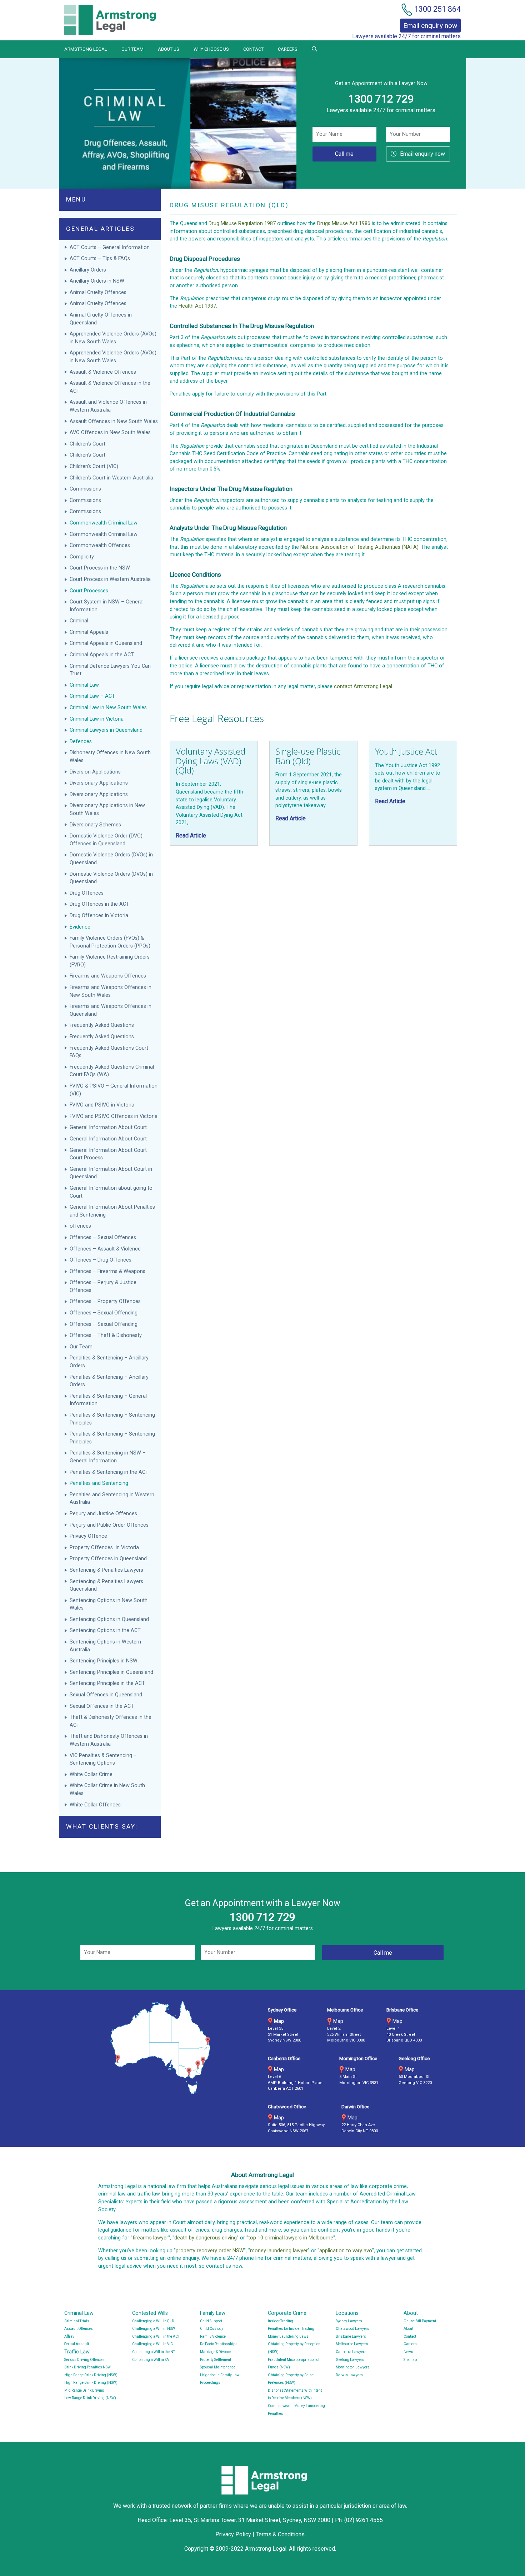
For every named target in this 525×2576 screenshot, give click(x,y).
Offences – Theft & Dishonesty (106, 1335)
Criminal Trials (77, 2321)
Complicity (82, 557)
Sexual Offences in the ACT (102, 1706)
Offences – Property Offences (106, 1301)
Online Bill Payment (420, 2321)
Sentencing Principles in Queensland (111, 1672)
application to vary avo (346, 2251)
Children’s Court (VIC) (94, 466)
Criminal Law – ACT (92, 696)
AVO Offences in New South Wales (110, 432)
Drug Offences (87, 893)
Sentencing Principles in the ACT (107, 1683)
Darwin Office (355, 2107)
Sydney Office (282, 2010)
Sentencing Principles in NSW (104, 1661)
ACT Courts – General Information (110, 247)
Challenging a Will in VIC (152, 2344)
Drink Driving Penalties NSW (87, 2367)
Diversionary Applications (99, 783)
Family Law (213, 2313)
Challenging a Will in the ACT (156, 2336)
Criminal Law (84, 685)
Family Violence (213, 2336)
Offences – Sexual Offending (104, 1313)
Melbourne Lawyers (352, 2344)
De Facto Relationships (219, 2344)
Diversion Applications (95, 772)
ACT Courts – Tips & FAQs (100, 258)
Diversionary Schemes (96, 825)
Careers (288, 49)
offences (80, 1226)
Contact (253, 49)
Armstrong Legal (86, 49)
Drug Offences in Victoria (99, 916)
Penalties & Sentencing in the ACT (109, 1472)
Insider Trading (281, 2321)
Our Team (132, 49)
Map (279, 2021)
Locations (347, 2313)
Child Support (211, 2321)
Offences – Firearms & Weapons (108, 1271)
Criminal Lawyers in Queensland (106, 730)
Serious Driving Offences (84, 2360)
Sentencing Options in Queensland (109, 1619)
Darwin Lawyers (349, 2375)
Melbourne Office (345, 2010)
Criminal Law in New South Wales (108, 708)
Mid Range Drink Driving (84, 2390)
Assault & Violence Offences (104, 372)
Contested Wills (150, 2313)
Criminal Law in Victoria (97, 719)
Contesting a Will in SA (151, 2360)
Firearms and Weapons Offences (108, 976)
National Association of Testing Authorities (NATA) (359, 547)
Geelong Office (414, 2058)
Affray (69, 2336)
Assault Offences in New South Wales (114, 421)
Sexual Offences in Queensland (106, 1695)
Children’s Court (87, 444)
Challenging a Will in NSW (154, 2329)
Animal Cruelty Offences (98, 292)
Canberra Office (284, 2058)
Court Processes (89, 591)
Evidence (80, 927)
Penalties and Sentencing (99, 1483)
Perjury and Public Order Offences (110, 1525)
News (408, 2352)
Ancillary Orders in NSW (97, 281)
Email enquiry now (422, 154)
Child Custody (212, 2329)
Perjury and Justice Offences (104, 1514)
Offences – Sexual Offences (104, 1237)
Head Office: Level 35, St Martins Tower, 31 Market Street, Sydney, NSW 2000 (235, 2520)
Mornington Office (358, 2058)
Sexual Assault (77, 2344)
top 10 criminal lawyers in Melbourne (291, 2238)
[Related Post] (214, 793)
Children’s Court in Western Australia (111, 478)
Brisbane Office (402, 2010)
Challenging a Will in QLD (153, 2321)
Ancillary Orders (89, 270)
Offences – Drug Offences (101, 1260)
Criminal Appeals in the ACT (102, 655)
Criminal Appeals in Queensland (106, 643)
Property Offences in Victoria (104, 1548)
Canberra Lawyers (351, 2352)
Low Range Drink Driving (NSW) (90, 2398)
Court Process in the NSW (100, 568)
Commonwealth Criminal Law (104, 523)
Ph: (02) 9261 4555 (359, 2520)
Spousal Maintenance (218, 2367)
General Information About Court (109, 1127)
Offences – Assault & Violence (106, 1249)
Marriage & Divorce (215, 2352)
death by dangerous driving (206, 2238)
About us (169, 49)
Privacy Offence (88, 1536)
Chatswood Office (287, 2107)
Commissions (86, 489)
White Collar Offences (95, 1805)
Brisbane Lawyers (351, 2336)
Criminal (79, 621)
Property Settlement (216, 2360)
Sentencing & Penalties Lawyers (107, 1570)
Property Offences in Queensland (108, 1559)
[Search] (314, 49)
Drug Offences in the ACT (99, 904)
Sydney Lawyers (349, 2321)
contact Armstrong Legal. (364, 687)
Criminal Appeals (89, 632)
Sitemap (410, 2360)
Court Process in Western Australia (110, 579)
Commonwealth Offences (100, 545)
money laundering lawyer (279, 2251)
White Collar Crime (92, 1774)
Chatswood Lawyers (352, 2329)
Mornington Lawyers (353, 2367)
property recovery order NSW (210, 2251)
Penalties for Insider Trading (291, 2329)
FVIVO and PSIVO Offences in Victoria (114, 1116)
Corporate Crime (287, 2313)
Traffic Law (77, 2352)
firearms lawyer (150, 2238)
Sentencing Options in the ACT (105, 1630)
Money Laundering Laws (288, 2336)
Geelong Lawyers (350, 2360)
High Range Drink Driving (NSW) (91, 2375)
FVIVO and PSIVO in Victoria (102, 1105)
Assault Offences (79, 2329)
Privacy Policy (233, 2534)
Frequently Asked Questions (102, 1025)
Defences (81, 742)
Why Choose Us (211, 49)
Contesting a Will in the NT (154, 2352)
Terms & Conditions (280, 2534)
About (411, 2313)
